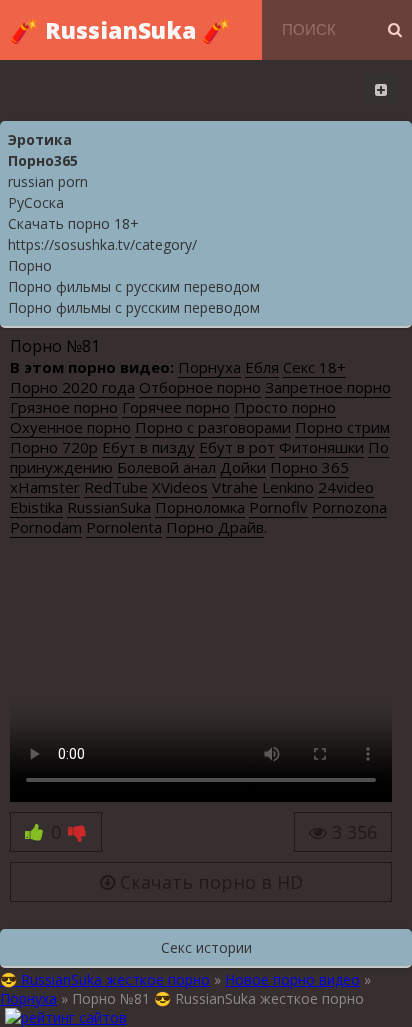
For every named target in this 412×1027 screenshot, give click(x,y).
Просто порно (285, 407)
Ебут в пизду (148, 447)
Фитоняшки (321, 447)
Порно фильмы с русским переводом (134, 286)
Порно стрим (342, 427)
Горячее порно (176, 407)
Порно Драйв (215, 527)
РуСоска (36, 202)
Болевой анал (166, 467)
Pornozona (349, 507)
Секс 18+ (314, 367)
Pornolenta (124, 527)
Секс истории (206, 947)
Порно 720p (54, 447)
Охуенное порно (70, 427)
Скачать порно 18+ (73, 223)
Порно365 (43, 160)
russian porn (48, 181)
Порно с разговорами (213, 427)
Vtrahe (235, 487)
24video (346, 487)
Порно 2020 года (72, 387)
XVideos (180, 487)
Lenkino (288, 487)
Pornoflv (278, 507)
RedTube (116, 487)
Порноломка (200, 507)
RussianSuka (109, 507)
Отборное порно (200, 387)
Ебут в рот (237, 447)
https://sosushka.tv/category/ (102, 244)
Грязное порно (64, 407)
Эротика (40, 139)
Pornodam (46, 527)
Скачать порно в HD (209, 882)
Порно (30, 265)
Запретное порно (328, 387)
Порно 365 (309, 467)
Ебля (262, 367)
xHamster (45, 487)
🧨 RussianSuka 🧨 (120, 30)
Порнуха (209, 367)
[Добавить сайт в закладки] (381, 89)
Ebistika (36, 507)
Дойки (243, 467)
